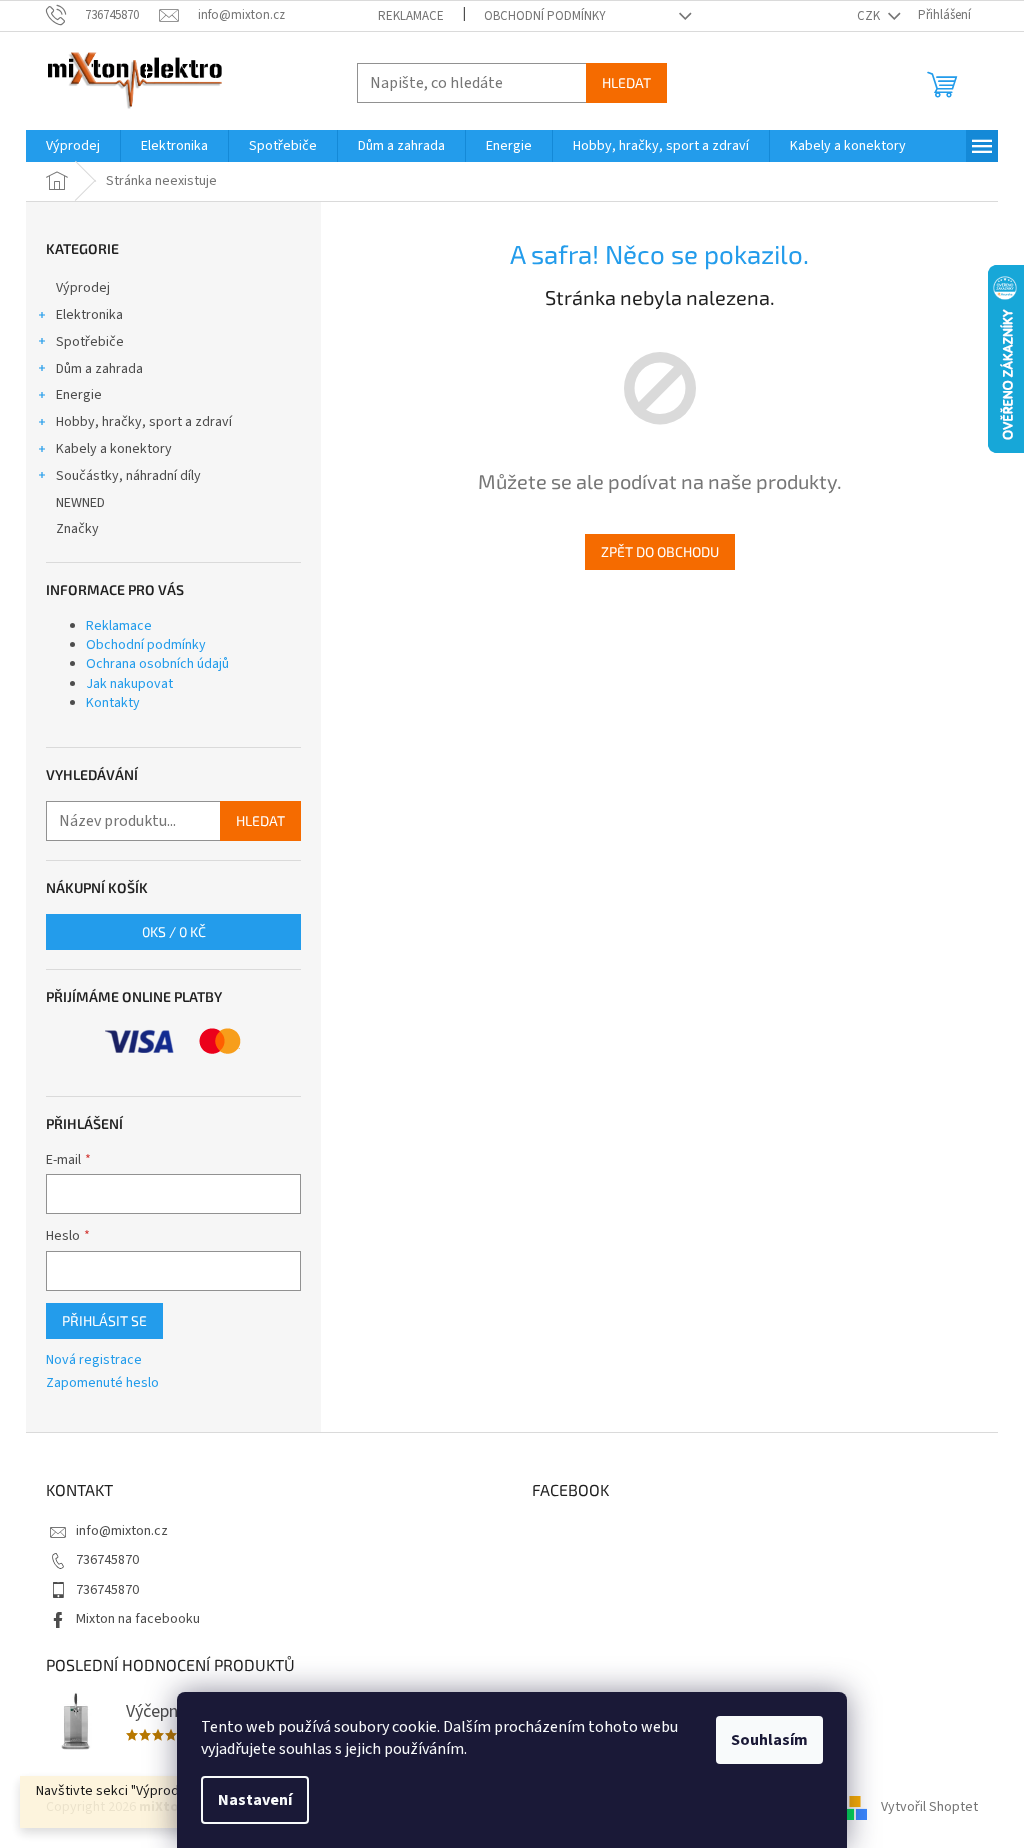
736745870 (107, 1560)
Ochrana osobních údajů (157, 664)
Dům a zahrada (99, 369)
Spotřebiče (90, 342)
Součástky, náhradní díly (128, 476)
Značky (77, 529)
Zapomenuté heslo (102, 1383)
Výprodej (83, 288)
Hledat (626, 82)
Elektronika (89, 315)
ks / (174, 931)
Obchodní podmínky (545, 16)
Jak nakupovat (129, 684)
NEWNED (80, 503)
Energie (79, 395)
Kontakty (113, 703)
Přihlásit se (104, 1320)
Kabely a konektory (114, 449)
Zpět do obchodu (660, 551)
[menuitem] (73, 146)
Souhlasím (769, 1740)
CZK (870, 16)
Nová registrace (94, 1360)
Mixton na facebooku (138, 1619)
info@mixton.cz (122, 1531)
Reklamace (411, 16)
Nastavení (255, 1800)
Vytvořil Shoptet (929, 1807)
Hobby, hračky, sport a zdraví (144, 422)
